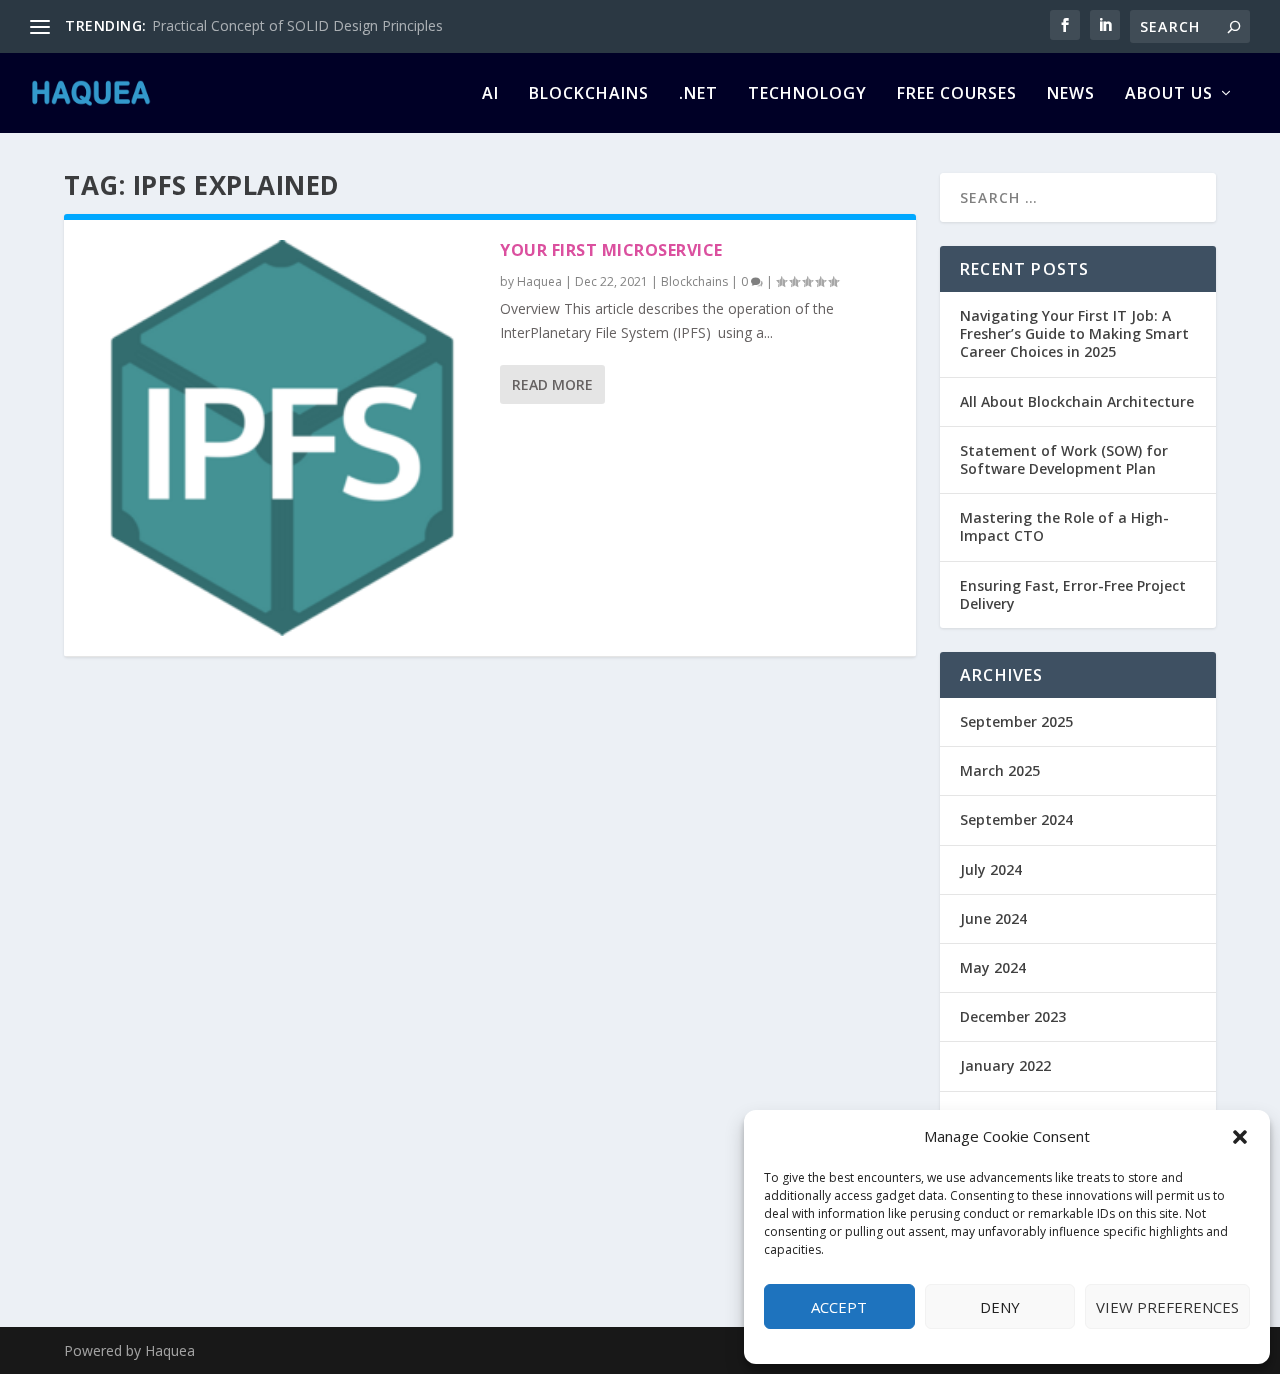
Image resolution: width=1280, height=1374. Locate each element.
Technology (807, 94)
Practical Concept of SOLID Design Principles (297, 25)
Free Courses (957, 94)
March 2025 (1000, 770)
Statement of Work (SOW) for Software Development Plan (1064, 459)
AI (490, 94)
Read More (552, 384)
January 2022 (1005, 1065)
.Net (698, 94)
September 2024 (1016, 819)
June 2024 (993, 918)
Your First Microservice (611, 250)
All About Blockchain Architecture (1077, 401)
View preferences (1167, 1307)
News (1071, 94)
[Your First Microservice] (282, 438)
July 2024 (991, 869)
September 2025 (1016, 721)
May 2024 (993, 967)
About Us (1169, 94)
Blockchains (589, 94)
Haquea (539, 281)
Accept (839, 1307)
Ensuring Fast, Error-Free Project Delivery (1073, 594)
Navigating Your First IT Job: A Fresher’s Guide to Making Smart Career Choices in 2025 (1074, 333)
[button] (1240, 1137)
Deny (1000, 1307)
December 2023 (1013, 1016)
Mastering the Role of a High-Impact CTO (1064, 526)
